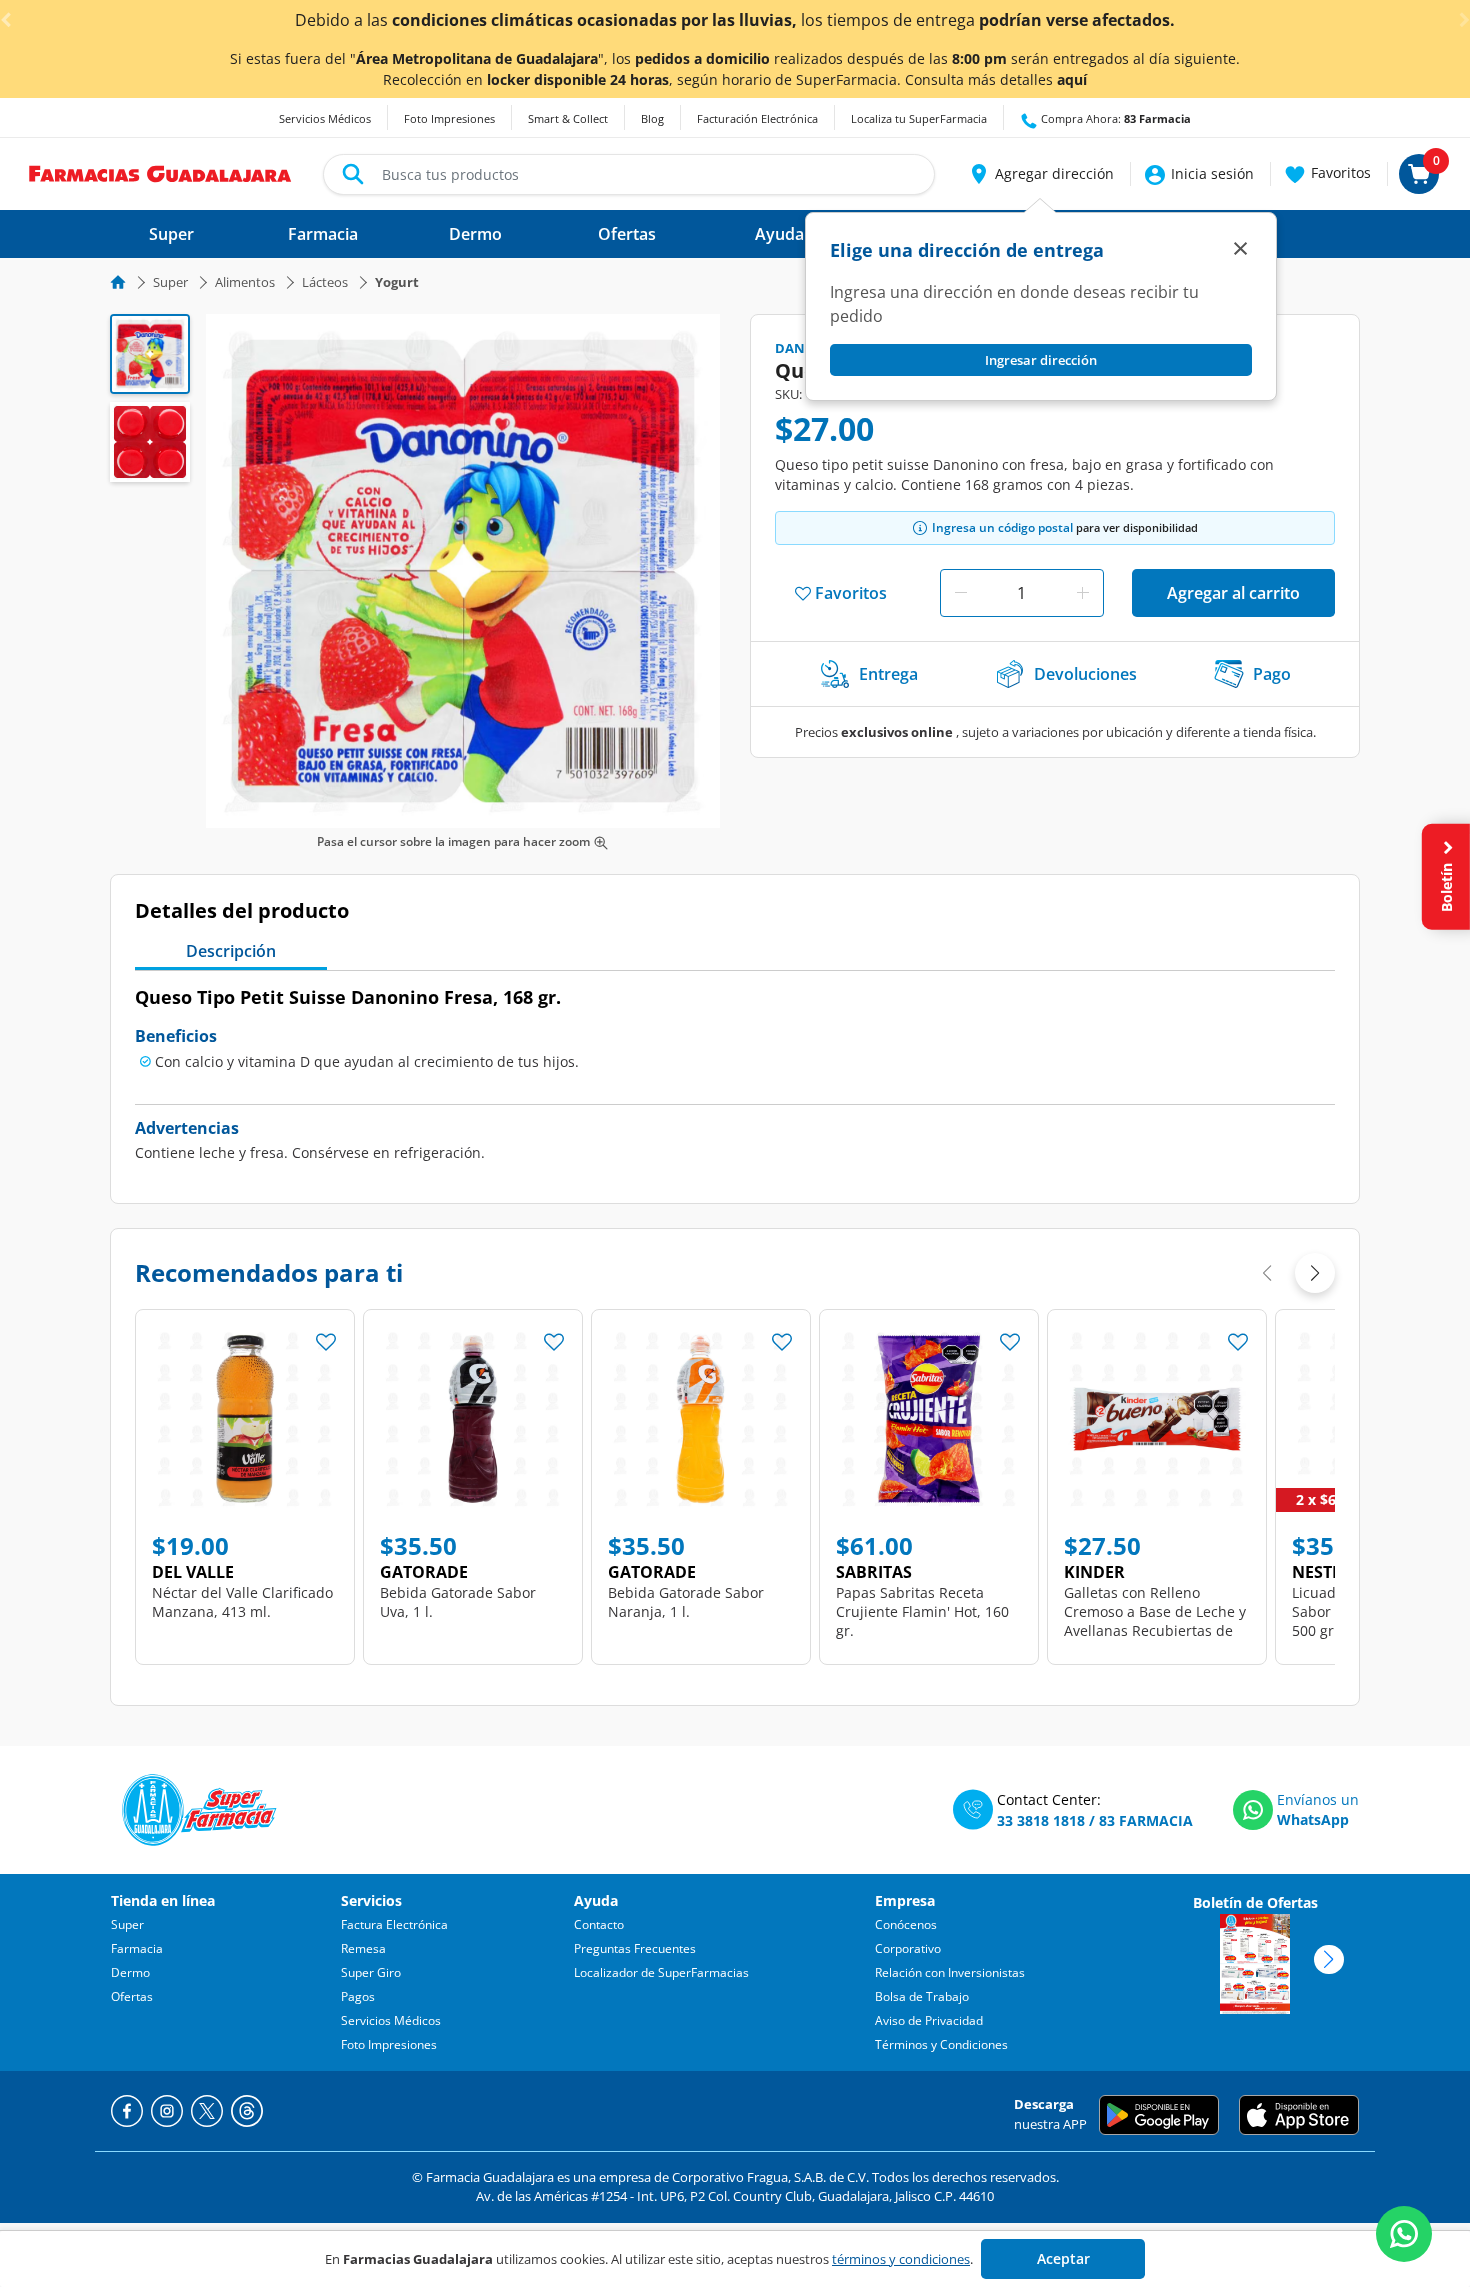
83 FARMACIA (1146, 1820)
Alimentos (245, 282)
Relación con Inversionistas (950, 1972)
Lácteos (325, 282)
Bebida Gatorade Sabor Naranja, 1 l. (686, 1602)
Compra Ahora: (1114, 118)
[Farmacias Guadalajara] (160, 172)
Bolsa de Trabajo (922, 1996)
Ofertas (132, 1996)
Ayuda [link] (779, 234)
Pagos (358, 1996)
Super (170, 282)
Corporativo (908, 1948)
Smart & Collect (568, 118)
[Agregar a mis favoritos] (326, 1336)
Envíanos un (1318, 1799)
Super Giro (371, 1972)
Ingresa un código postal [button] (1002, 527)
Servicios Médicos (325, 118)
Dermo (130, 1972)
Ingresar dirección (1041, 360)
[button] (1040, 174)
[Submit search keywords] (353, 174)
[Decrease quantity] (961, 593)
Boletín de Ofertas (1255, 1902)
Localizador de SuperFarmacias (661, 1972)
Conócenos (906, 1924)
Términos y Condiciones (941, 2044)
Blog (652, 118)
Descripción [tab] (231, 951)
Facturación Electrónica (757, 118)
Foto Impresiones (449, 118)
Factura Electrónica (394, 1924)
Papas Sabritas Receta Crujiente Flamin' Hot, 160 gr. (922, 1611)
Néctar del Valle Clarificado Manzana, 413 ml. (242, 1602)
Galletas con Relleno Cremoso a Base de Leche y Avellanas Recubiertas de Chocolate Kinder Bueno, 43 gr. (1155, 1630)
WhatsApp (1313, 1819)
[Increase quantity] (1083, 593)
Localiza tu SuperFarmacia (919, 118)
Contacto (599, 1924)
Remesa (363, 1948)
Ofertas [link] (627, 234)
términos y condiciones (901, 2259)
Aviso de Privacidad (929, 2020)
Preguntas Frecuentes (635, 1948)
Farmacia (137, 1948)
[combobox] (629, 174)
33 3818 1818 (1041, 1820)
